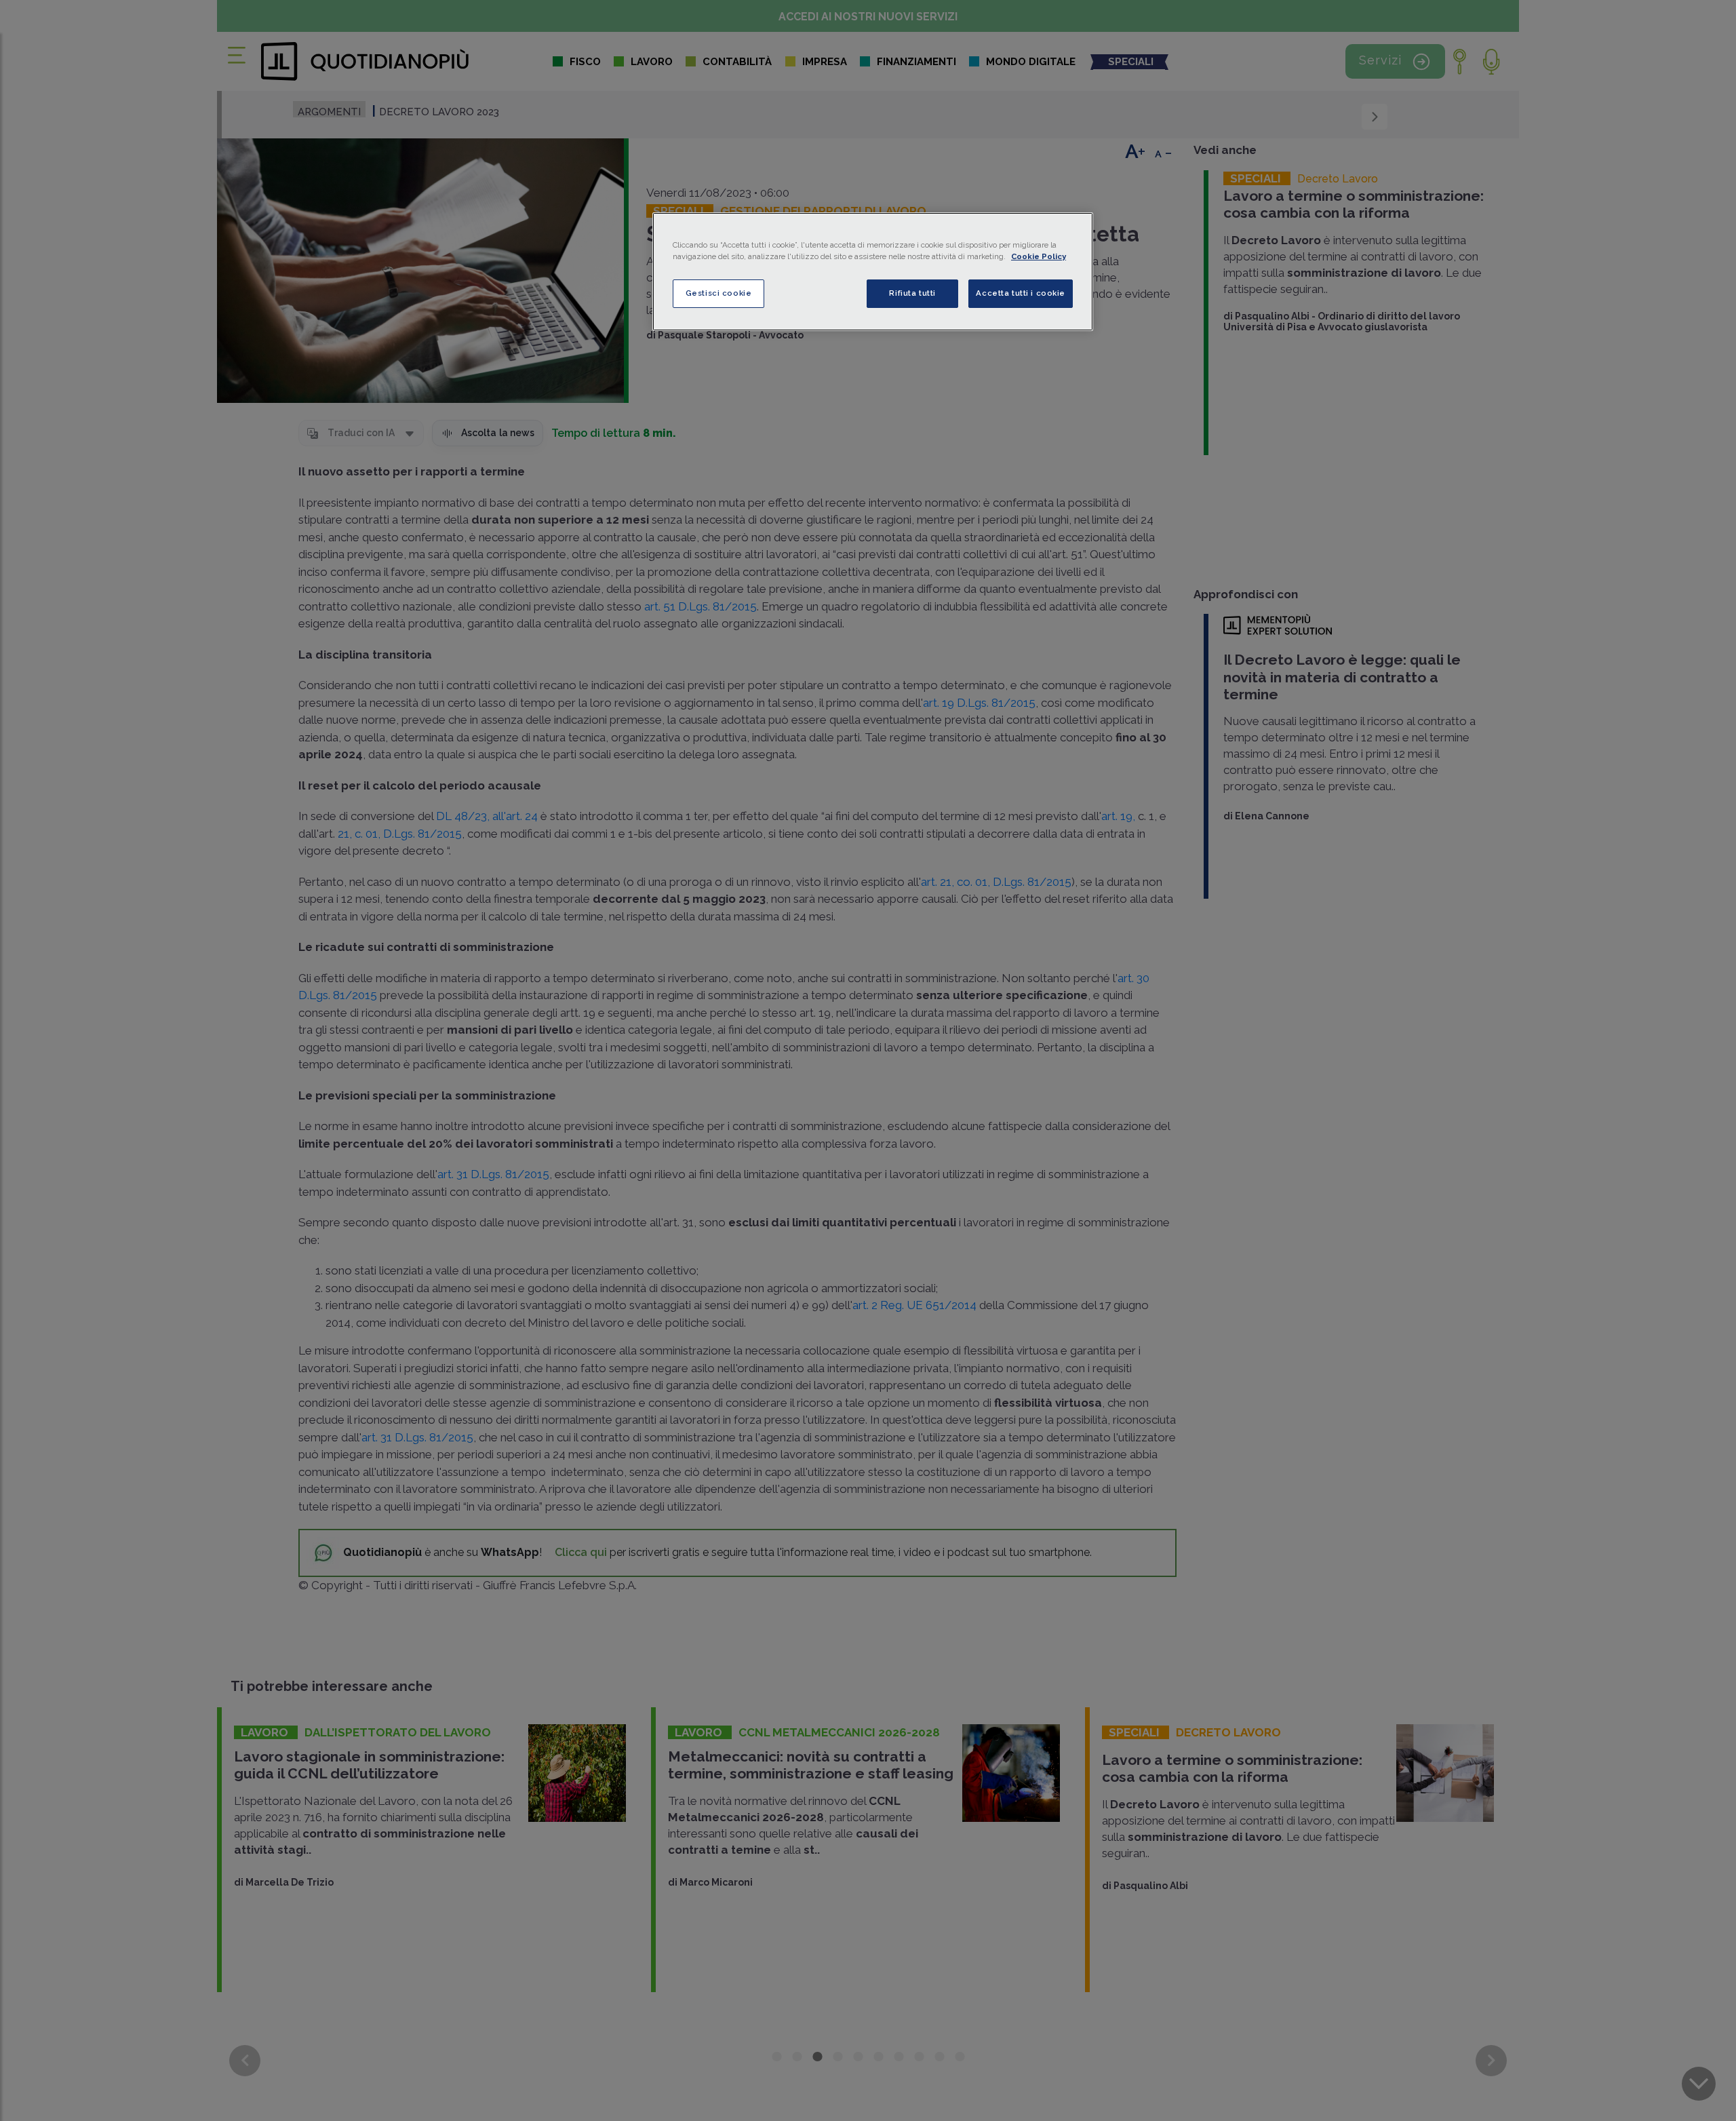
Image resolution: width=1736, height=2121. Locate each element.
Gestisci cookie (719, 293)
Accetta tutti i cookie (1021, 293)
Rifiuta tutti (912, 293)
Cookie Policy (1039, 256)
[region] (873, 272)
